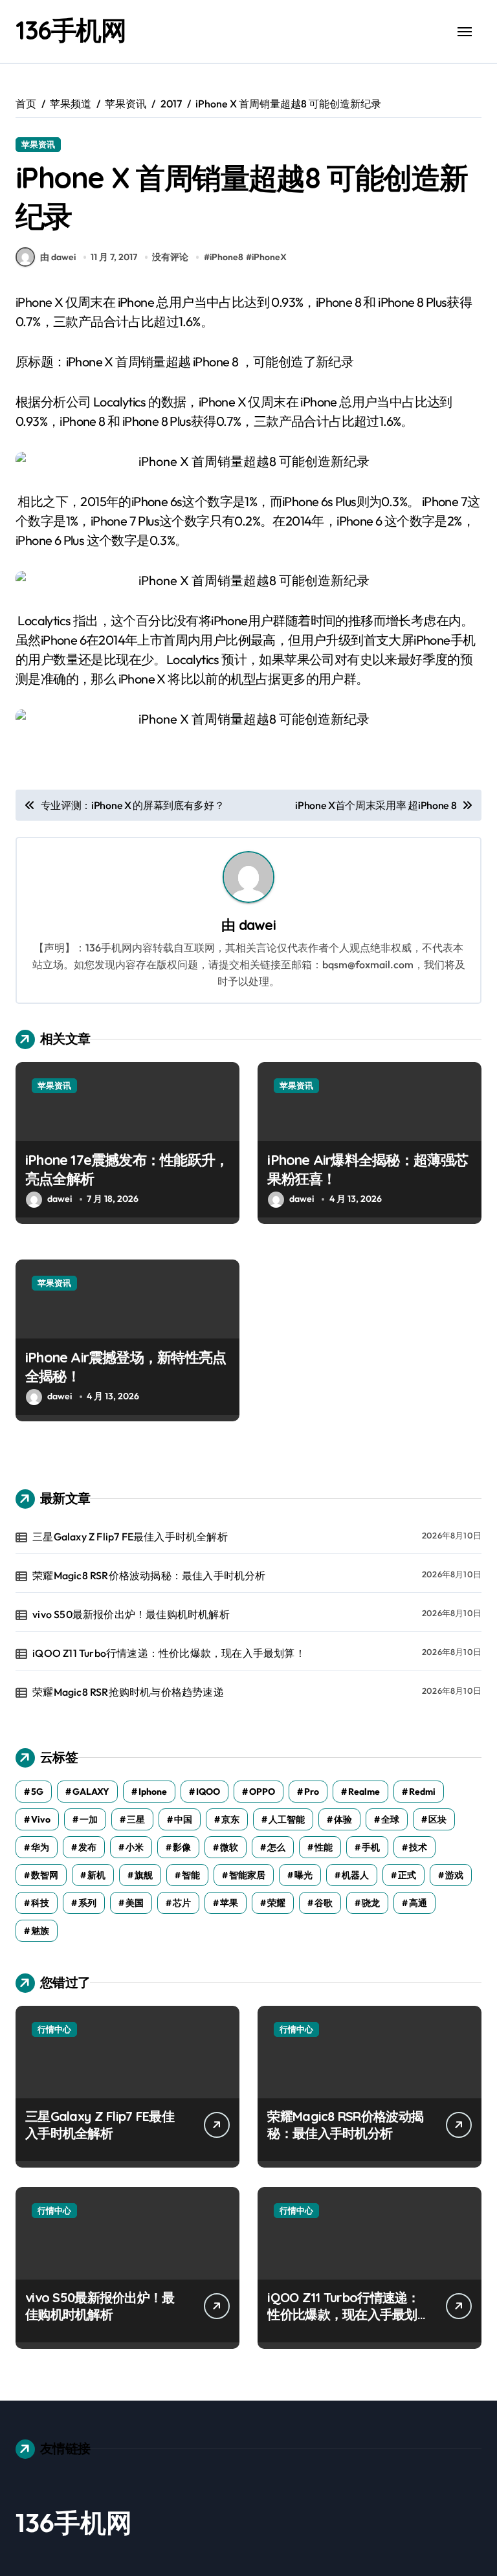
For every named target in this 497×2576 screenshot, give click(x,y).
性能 (324, 1847)
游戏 (454, 1875)
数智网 (45, 1875)
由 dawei (58, 257)
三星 (136, 1819)
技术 (418, 1847)
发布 (87, 1847)
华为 (40, 1847)
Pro (312, 1792)
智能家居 (247, 1875)
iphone (153, 1792)
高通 (418, 1903)
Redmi (422, 1792)
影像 (182, 1847)
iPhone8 (226, 257)
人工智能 (287, 1819)
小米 (135, 1847)
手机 (371, 1847)
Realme (364, 1792)
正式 (407, 1875)
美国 (135, 1903)
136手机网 (71, 30)
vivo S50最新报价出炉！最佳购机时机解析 (131, 1614)
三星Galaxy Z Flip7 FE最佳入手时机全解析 (130, 1537)
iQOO (208, 1792)
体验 (343, 1819)
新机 (96, 1875)
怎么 (276, 1847)
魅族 (40, 1931)
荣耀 (276, 1903)
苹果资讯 (38, 144)
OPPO (262, 1792)
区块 (437, 1819)
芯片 (182, 1903)
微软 (229, 1847)
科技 (40, 1903)
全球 (390, 1819)
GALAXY (91, 1792)
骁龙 (371, 1903)
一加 (89, 1819)
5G (37, 1792)
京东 (230, 1819)
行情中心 (54, 2029)
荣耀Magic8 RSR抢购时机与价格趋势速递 (128, 1692)
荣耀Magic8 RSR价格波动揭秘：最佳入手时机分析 (149, 1575)
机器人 (355, 1875)
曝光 (304, 1875)
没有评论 (170, 257)
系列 (87, 1903)
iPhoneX (269, 257)
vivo (41, 1819)
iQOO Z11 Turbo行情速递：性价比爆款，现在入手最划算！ (169, 1653)
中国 (183, 1819)
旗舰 (144, 1875)
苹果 (229, 1903)
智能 (191, 1875)
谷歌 (324, 1903)
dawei (257, 925)
